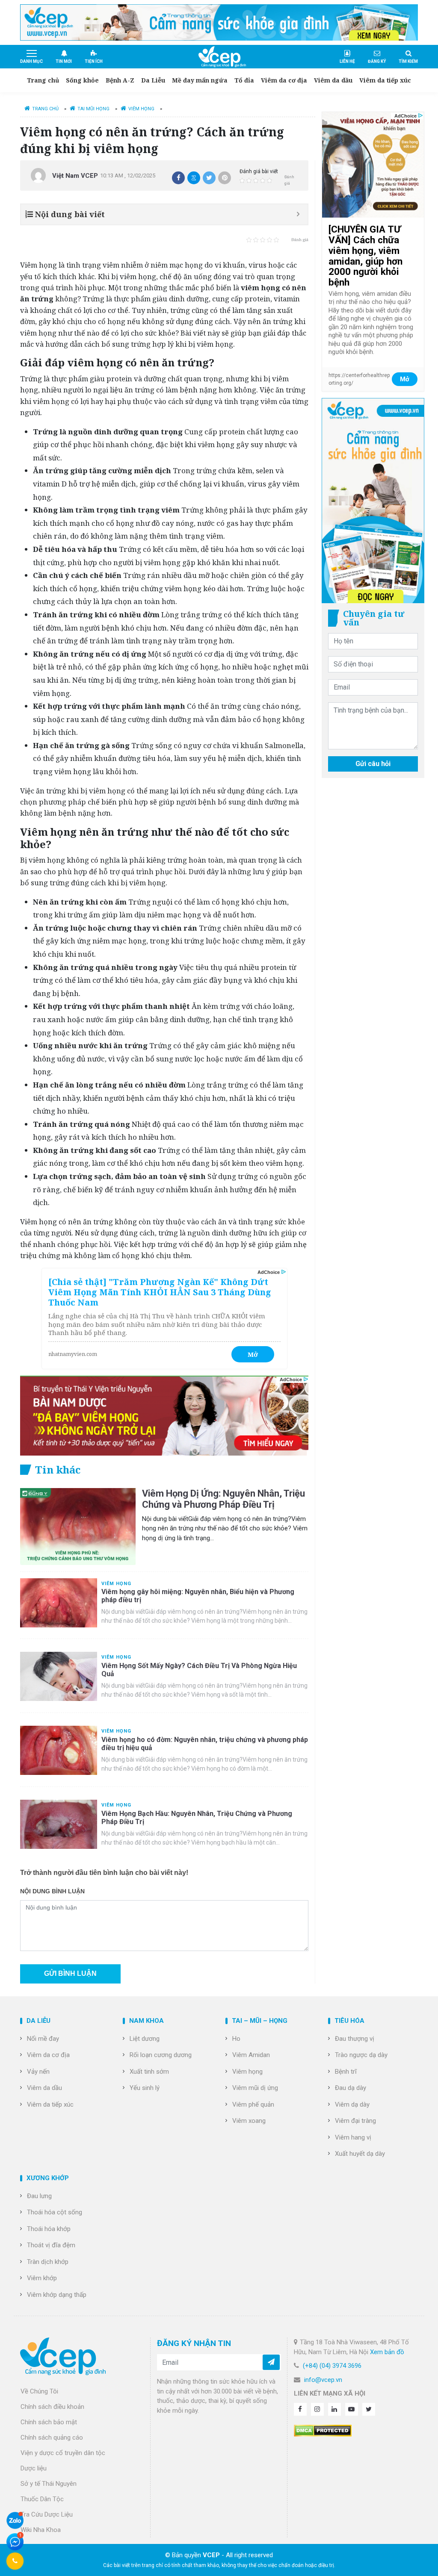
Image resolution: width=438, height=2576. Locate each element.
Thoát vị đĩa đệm (51, 2245)
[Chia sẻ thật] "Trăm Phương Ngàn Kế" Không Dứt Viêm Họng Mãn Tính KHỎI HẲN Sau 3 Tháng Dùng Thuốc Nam (160, 1292)
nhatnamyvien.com (73, 1354)
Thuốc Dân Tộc (42, 2499)
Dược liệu (34, 2468)
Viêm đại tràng (355, 2121)
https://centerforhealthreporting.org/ (359, 379)
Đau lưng (39, 2196)
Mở (253, 1354)
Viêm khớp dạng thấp (57, 2295)
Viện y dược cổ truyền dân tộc (63, 2453)
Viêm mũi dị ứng (255, 2088)
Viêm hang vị (353, 2137)
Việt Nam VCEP (75, 176)
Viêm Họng (141, 109)
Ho (236, 2039)
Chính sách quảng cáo (52, 2437)
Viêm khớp (42, 2278)
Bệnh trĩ (346, 2072)
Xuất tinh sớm (149, 2072)
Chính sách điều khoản (52, 2407)
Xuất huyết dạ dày (360, 2154)
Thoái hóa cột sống (55, 2212)
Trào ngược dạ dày (361, 2055)
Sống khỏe (82, 80)
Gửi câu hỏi (373, 764)
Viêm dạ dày (352, 2104)
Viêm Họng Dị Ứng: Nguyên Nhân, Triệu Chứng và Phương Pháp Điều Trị (223, 1499)
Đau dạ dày (351, 2088)
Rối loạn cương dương (161, 2055)
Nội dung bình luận (52, 1891)
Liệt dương (145, 2039)
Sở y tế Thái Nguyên (49, 2484)
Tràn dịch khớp (48, 2262)
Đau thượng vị (355, 2039)
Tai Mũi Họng (93, 109)
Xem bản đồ (387, 2352)
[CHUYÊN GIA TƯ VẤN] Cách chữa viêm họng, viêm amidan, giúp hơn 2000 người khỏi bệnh (365, 256)
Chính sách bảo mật (49, 2422)
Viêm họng (247, 2072)
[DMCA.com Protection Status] (323, 2430)
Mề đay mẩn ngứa (200, 80)
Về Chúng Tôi (39, 2391)
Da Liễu (153, 80)
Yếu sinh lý (145, 2088)
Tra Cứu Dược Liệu (47, 2514)
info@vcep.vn (323, 2380)
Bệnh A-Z (120, 80)
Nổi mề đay (43, 2039)
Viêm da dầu (333, 80)
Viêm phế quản (253, 2104)
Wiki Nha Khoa (41, 2530)
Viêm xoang (249, 2121)
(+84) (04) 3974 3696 (332, 2366)
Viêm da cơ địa (284, 80)
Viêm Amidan (251, 2055)
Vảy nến (38, 2072)
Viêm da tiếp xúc (385, 80)
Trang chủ (43, 80)
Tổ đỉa (244, 80)
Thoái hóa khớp (49, 2229)
